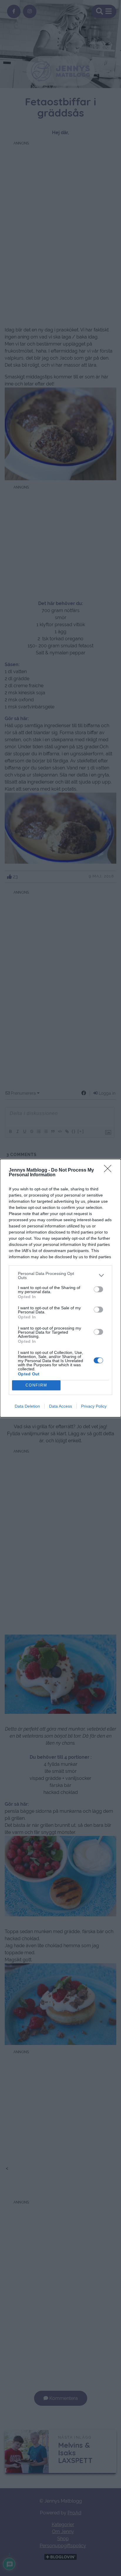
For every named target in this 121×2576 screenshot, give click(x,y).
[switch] (98, 1289)
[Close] (110, 1170)
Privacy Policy (94, 1406)
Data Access (60, 1406)
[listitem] (60, 1276)
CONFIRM (36, 1385)
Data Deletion (27, 1406)
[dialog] (60, 1288)
